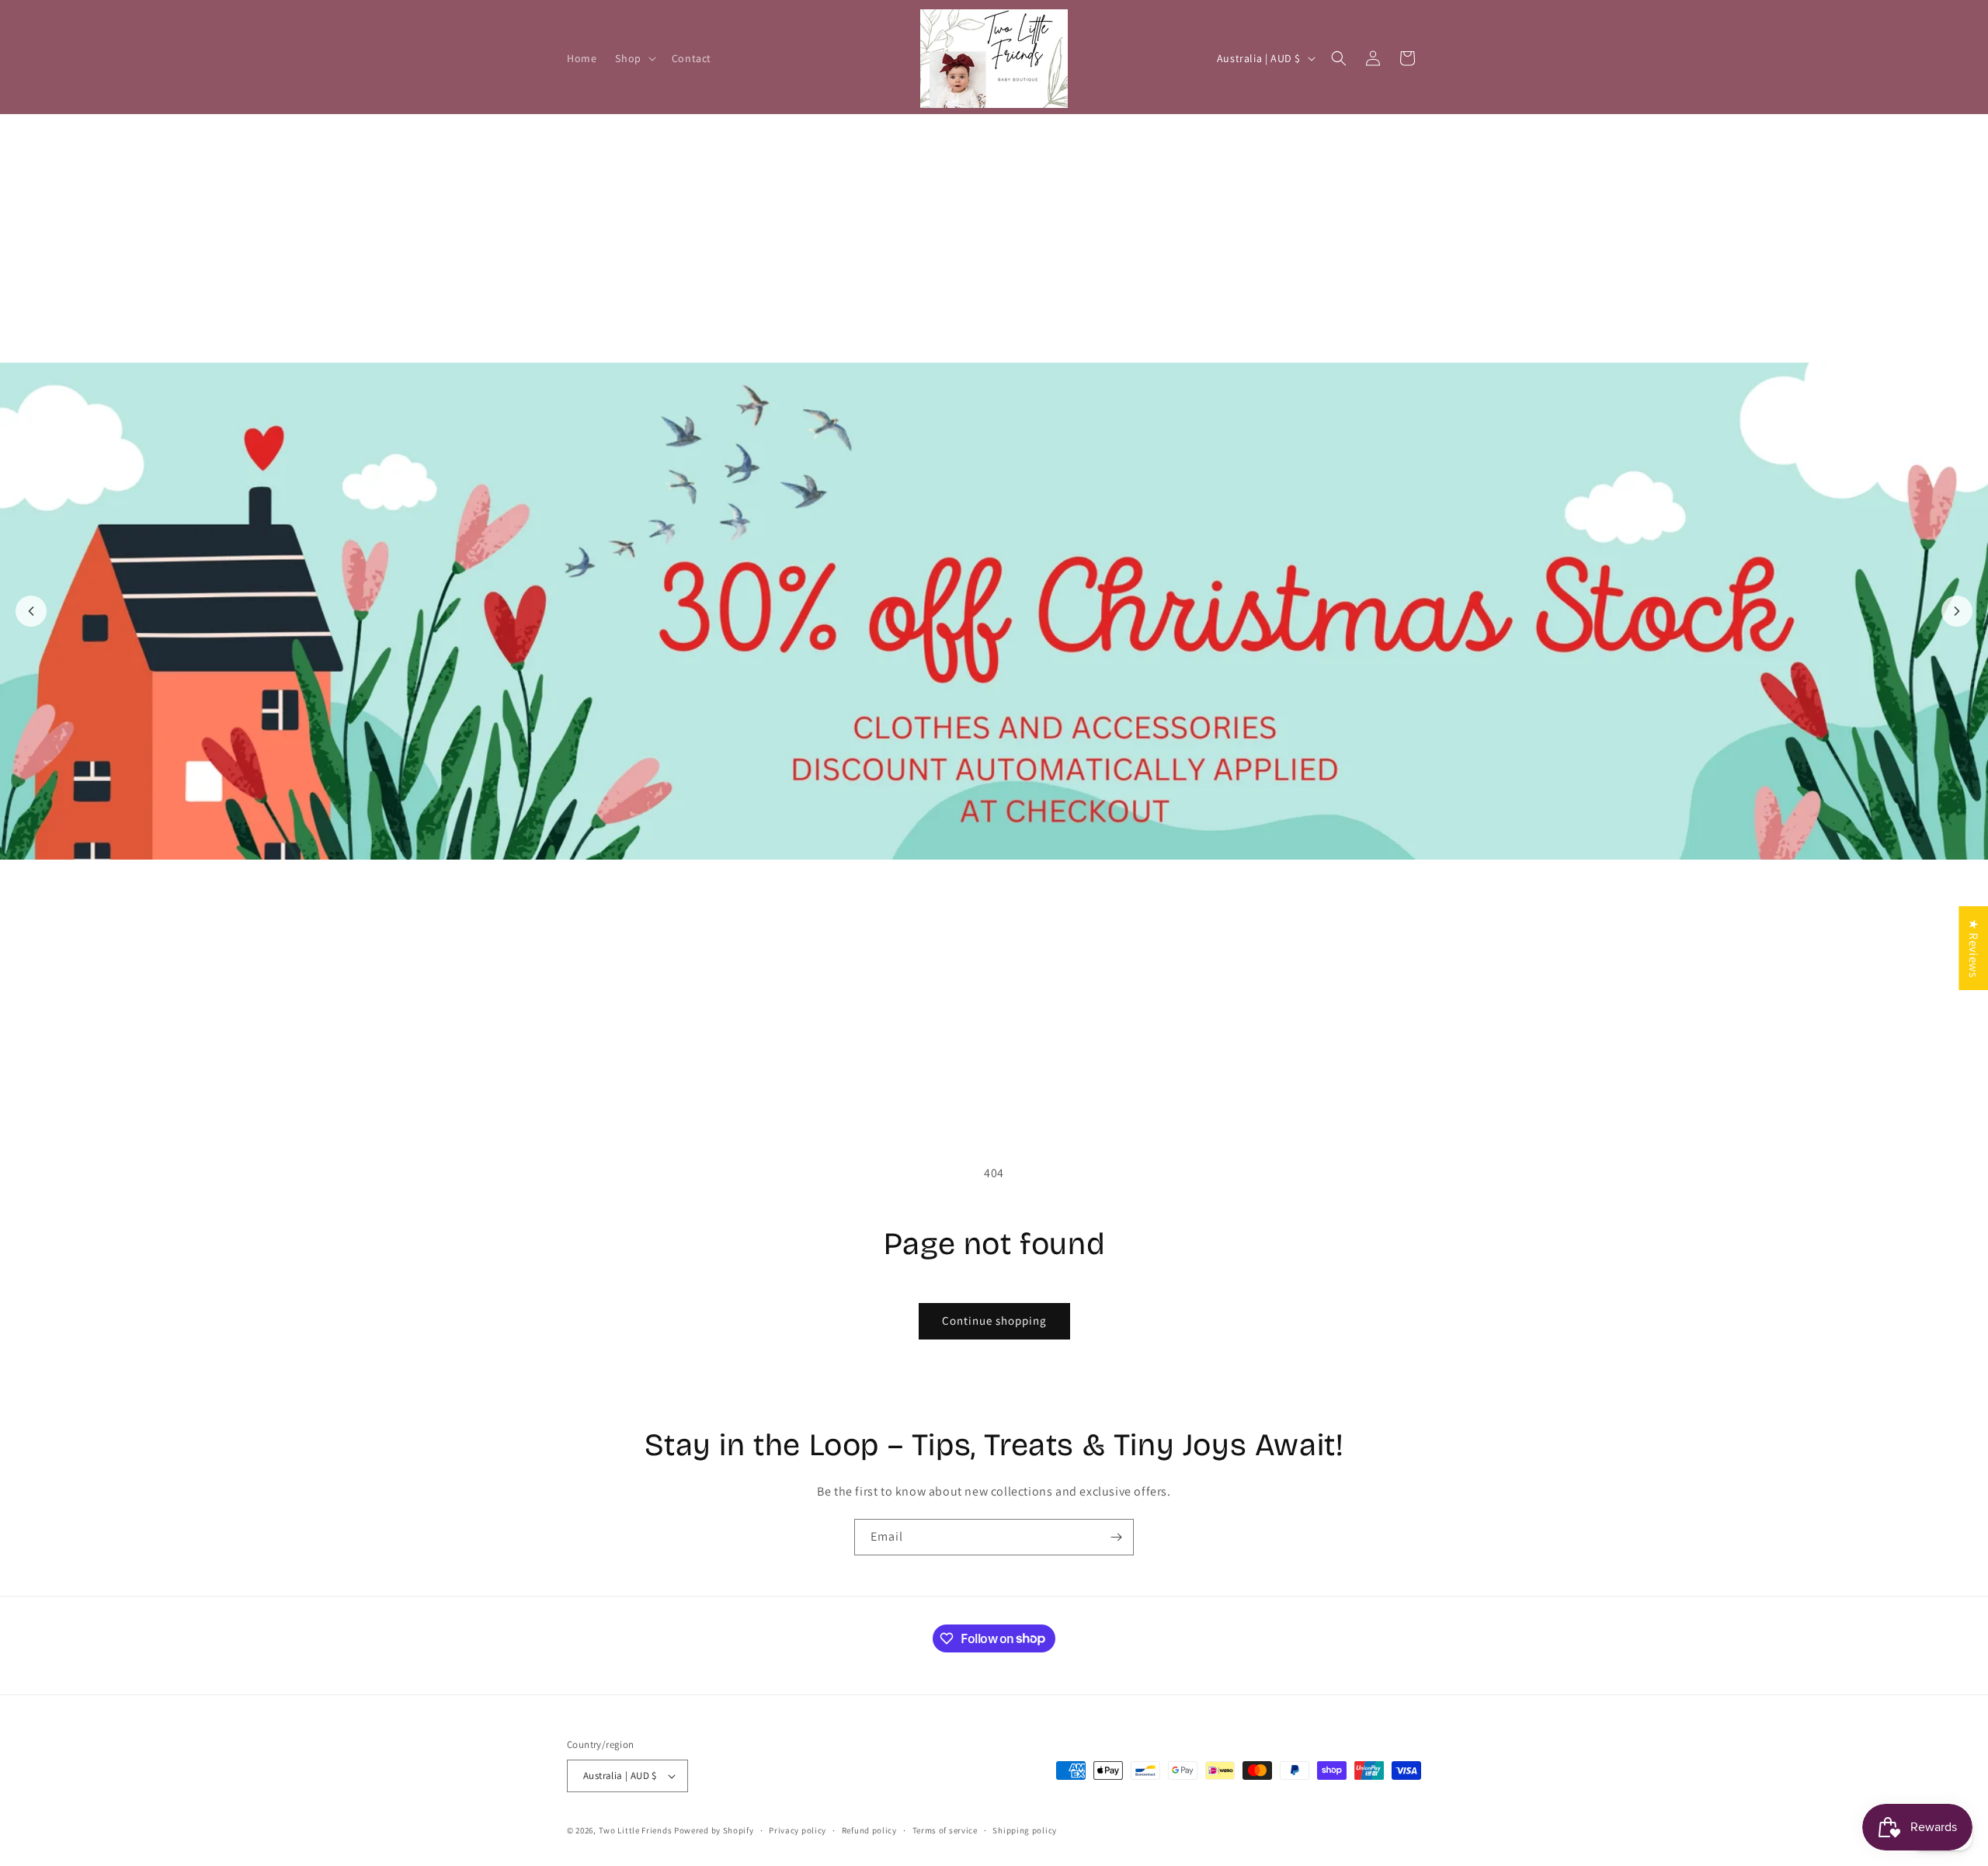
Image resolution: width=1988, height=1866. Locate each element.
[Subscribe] (1116, 1537)
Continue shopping (994, 1320)
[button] (634, 58)
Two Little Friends (636, 1830)
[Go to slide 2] (1003, 1088)
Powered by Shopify (714, 1830)
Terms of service (945, 1830)
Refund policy (869, 1830)
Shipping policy (1025, 1830)
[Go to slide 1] (985, 1088)
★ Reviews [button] (1974, 947)
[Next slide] (1957, 611)
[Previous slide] (31, 611)
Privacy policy (798, 1830)
